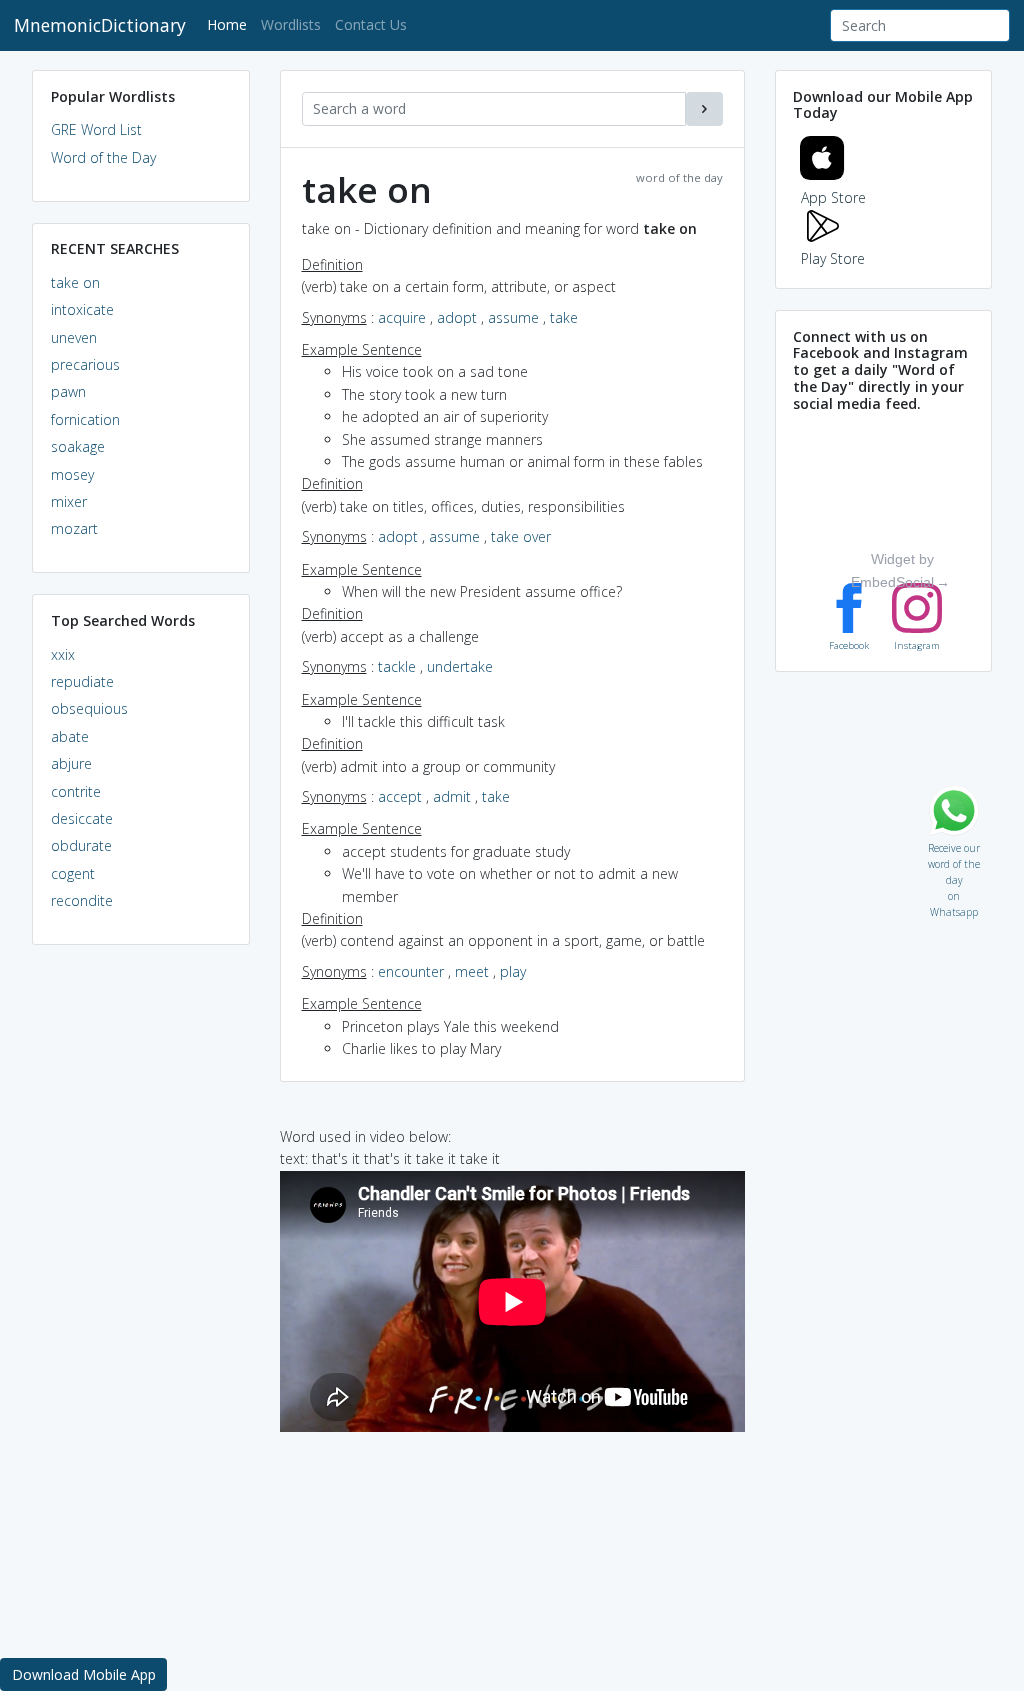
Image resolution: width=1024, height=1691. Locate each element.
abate (70, 736)
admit (452, 796)
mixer (69, 501)
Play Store (833, 258)
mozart (74, 528)
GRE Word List (96, 129)
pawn (68, 391)
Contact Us (371, 24)
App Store (833, 197)
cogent (73, 873)
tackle (397, 666)
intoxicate (82, 309)
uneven (74, 337)
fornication (85, 419)
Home (230, 24)
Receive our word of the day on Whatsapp (954, 843)
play (513, 971)
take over (521, 536)
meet (472, 971)
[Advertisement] (141, 1266)
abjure (71, 763)
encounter (411, 971)
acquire (402, 317)
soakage (78, 446)
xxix (63, 654)
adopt (457, 317)
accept (400, 796)
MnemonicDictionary (100, 25)
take (564, 317)
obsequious (89, 708)
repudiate (82, 681)
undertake (460, 666)
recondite (82, 900)
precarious (85, 364)
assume (513, 317)
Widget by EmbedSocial (892, 570)
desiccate (82, 818)
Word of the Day (103, 157)
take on (75, 282)
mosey (72, 474)
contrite (76, 791)
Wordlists (291, 24)
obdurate (81, 845)
